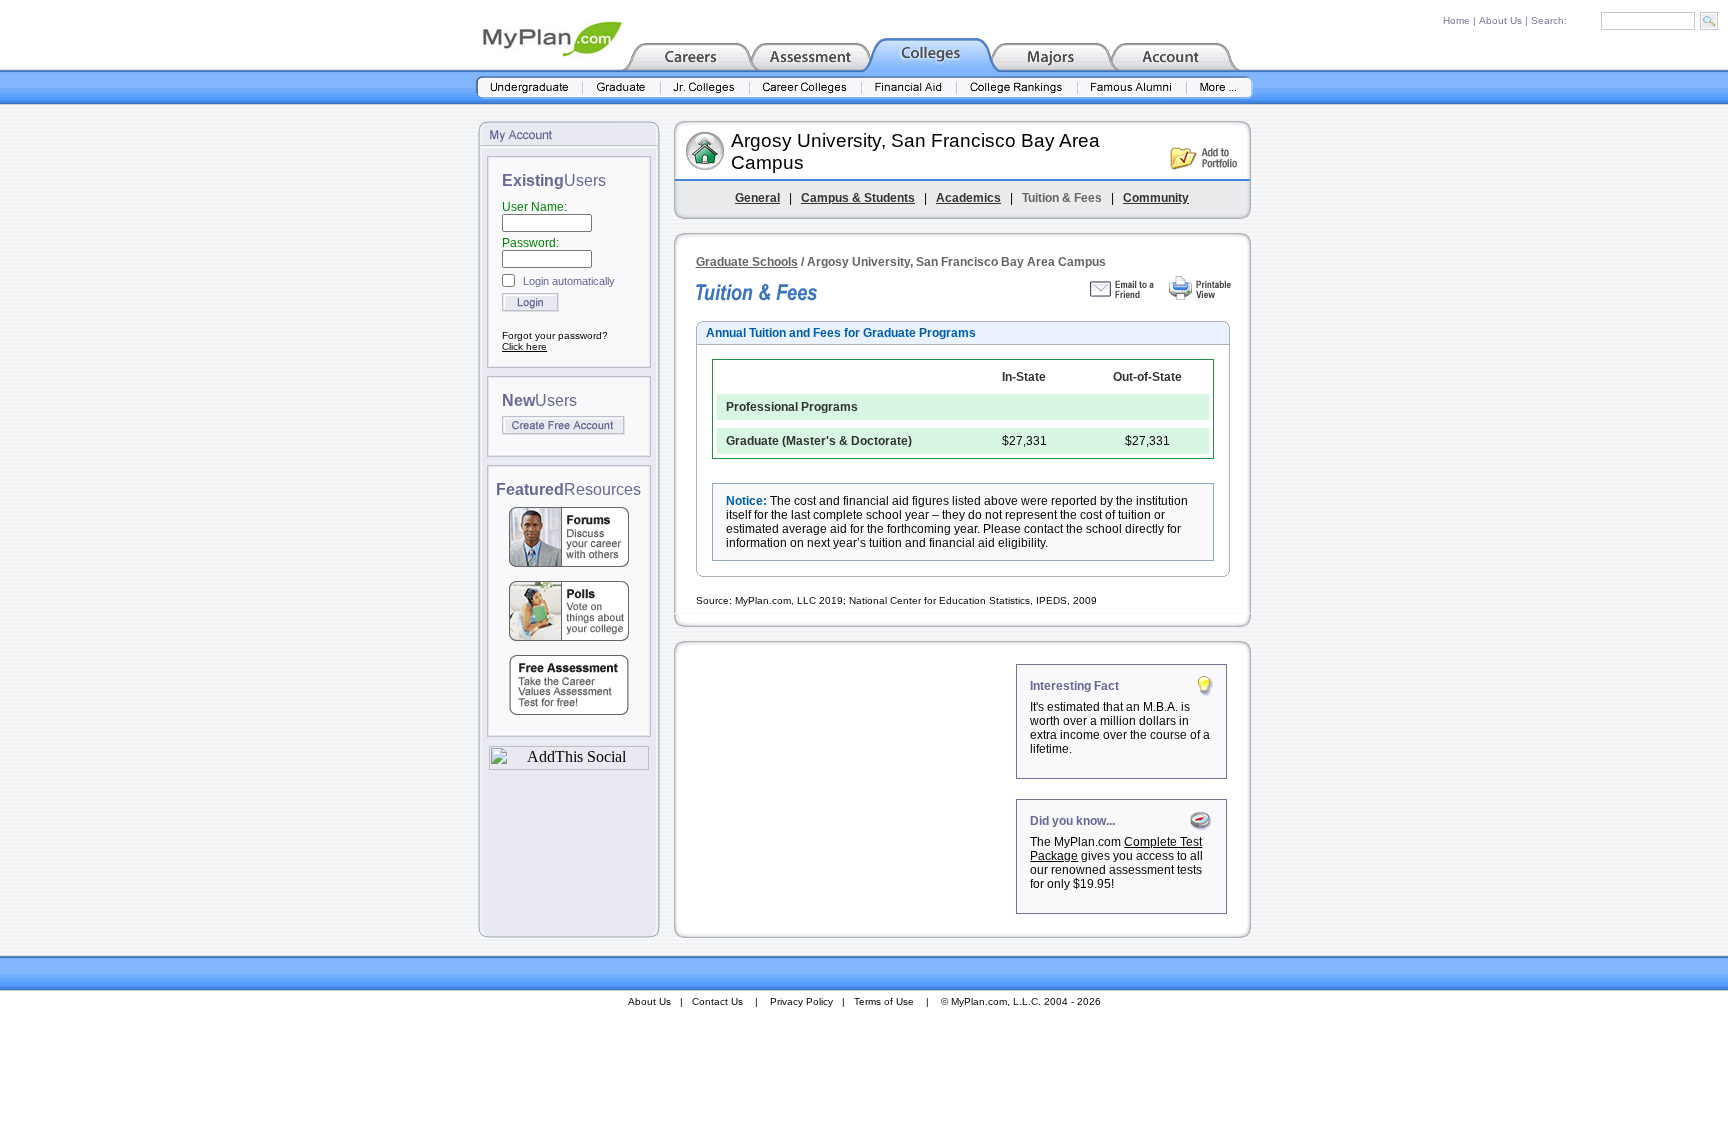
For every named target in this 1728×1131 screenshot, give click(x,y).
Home (1456, 20)
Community (1156, 198)
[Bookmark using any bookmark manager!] (569, 764)
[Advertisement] (847, 789)
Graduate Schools (747, 262)
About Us (1500, 20)
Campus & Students (858, 198)
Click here (524, 346)
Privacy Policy (801, 1001)
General (757, 198)
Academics (968, 198)
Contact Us (717, 1001)
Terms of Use (884, 1001)
